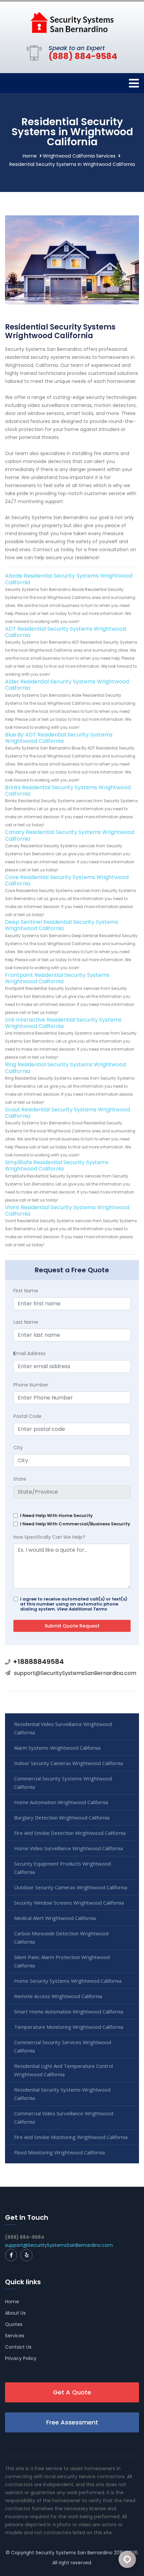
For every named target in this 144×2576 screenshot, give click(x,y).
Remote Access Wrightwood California (58, 1996)
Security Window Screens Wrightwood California (69, 1903)
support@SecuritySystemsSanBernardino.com (75, 1673)
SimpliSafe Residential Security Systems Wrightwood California (57, 1165)
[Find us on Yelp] (26, 2255)
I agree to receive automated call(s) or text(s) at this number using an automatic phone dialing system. (74, 1604)
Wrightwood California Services (79, 156)
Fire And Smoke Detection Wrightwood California (70, 1833)
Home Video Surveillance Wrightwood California (68, 1848)
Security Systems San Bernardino (74, 2553)
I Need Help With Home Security (56, 1516)
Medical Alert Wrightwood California (55, 1918)
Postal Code (27, 1416)
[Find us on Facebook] (11, 2255)
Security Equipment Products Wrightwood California (62, 1868)
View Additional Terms (82, 1609)
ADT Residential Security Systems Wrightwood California (65, 632)
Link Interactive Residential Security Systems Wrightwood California (63, 1023)
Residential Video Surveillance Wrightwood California (63, 1728)
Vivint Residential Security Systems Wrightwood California (67, 1211)
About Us (15, 2313)
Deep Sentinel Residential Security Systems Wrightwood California (62, 925)
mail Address (29, 1353)
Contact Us (18, 2347)
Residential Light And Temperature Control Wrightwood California (63, 2070)
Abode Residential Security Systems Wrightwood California (69, 579)
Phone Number (31, 1385)
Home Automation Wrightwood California (61, 1802)
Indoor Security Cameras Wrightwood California (68, 1763)
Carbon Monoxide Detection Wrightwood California (61, 1938)
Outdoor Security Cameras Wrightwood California (71, 1887)
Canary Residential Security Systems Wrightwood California (70, 835)
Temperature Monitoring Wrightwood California (69, 2027)
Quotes (14, 2324)
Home (30, 156)
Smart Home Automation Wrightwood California (69, 2011)
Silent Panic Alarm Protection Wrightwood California (62, 1961)
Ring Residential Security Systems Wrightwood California (65, 1068)
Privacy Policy (21, 2358)
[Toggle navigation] (134, 83)
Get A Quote (72, 2392)
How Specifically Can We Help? (49, 1537)
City (18, 1448)
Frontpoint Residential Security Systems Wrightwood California (57, 978)
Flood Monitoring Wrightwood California (59, 2152)
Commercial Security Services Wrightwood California (63, 2046)
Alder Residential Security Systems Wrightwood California (67, 685)
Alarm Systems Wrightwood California (57, 1748)
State (20, 1479)
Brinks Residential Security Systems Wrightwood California (68, 791)
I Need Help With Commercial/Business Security (75, 1524)
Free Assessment (72, 2422)
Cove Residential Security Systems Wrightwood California (67, 880)
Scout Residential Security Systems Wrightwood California (67, 1113)
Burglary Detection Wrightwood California (62, 1817)
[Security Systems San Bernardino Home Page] (72, 22)
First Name (26, 1291)
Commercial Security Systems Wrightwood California (63, 1783)
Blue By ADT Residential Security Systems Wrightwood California (59, 738)
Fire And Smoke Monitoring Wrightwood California (71, 2137)
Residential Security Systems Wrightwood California (62, 2094)
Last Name (26, 1322)
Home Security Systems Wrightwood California (68, 1981)
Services (15, 2336)
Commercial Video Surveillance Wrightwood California (64, 2117)
